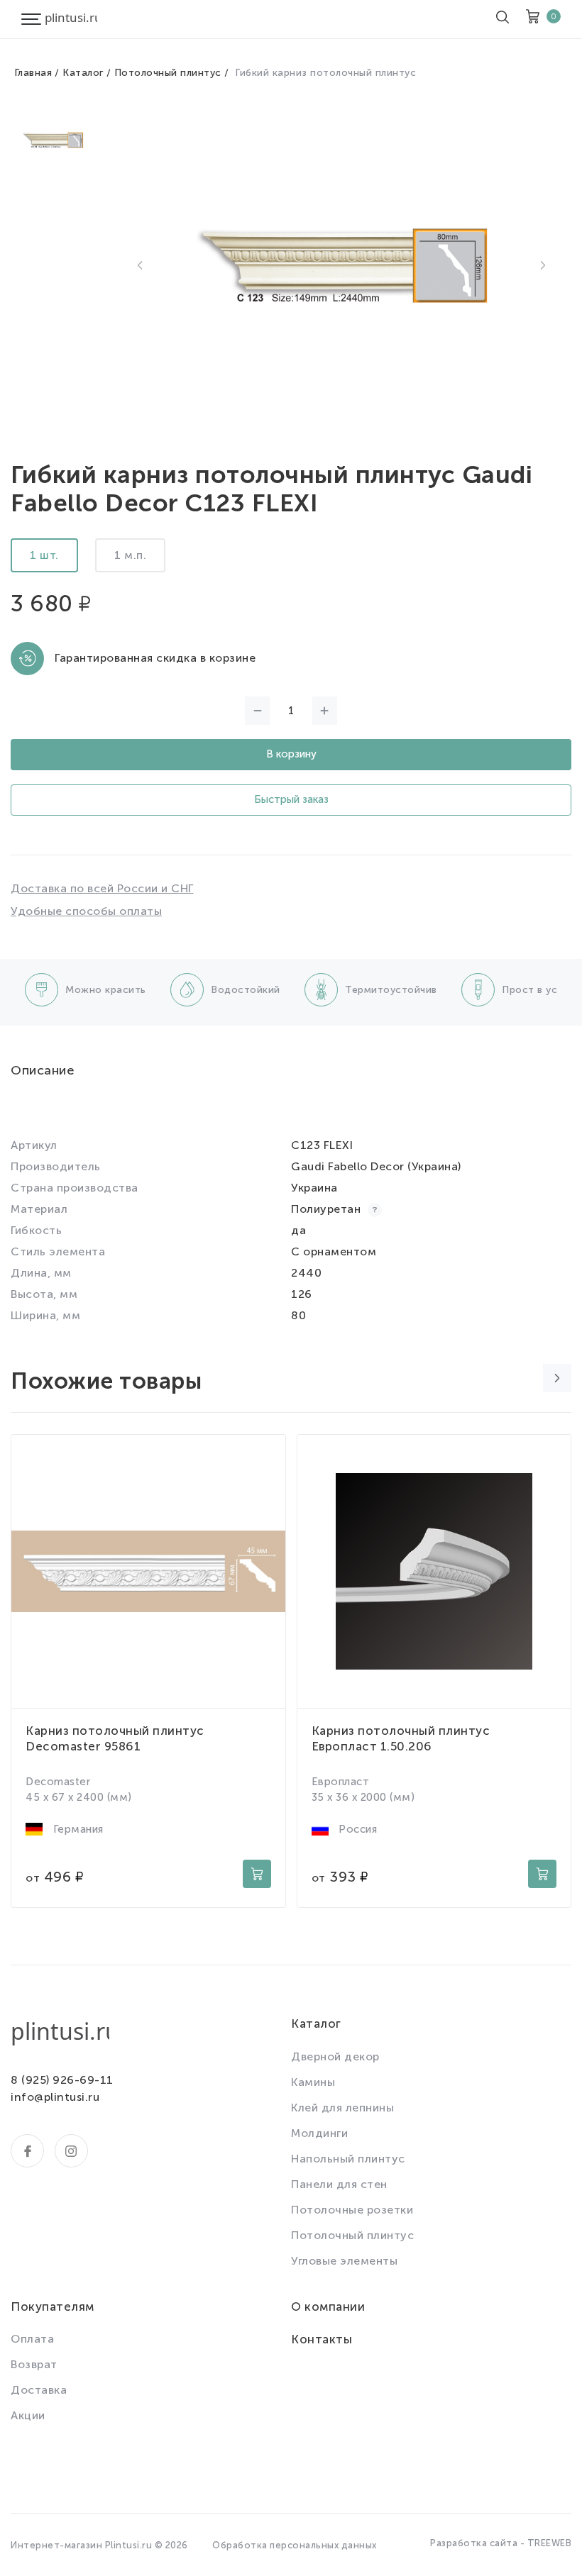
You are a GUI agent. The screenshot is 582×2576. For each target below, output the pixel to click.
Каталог (83, 73)
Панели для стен (339, 2184)
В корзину (291, 754)
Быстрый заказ (291, 799)
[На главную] (71, 19)
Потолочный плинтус (168, 73)
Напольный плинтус (348, 2159)
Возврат (34, 2364)
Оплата (32, 2339)
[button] (140, 265)
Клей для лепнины (342, 2108)
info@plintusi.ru (55, 2097)
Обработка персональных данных (295, 2545)
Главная (33, 73)
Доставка (39, 2390)
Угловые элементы (344, 2261)
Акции (28, 2415)
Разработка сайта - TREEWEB (501, 2543)
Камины (313, 2082)
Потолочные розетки (352, 2210)
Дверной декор (335, 2056)
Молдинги (319, 2133)
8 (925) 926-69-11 (62, 2080)
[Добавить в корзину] (257, 1874)
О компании (328, 2306)
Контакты (322, 2339)
